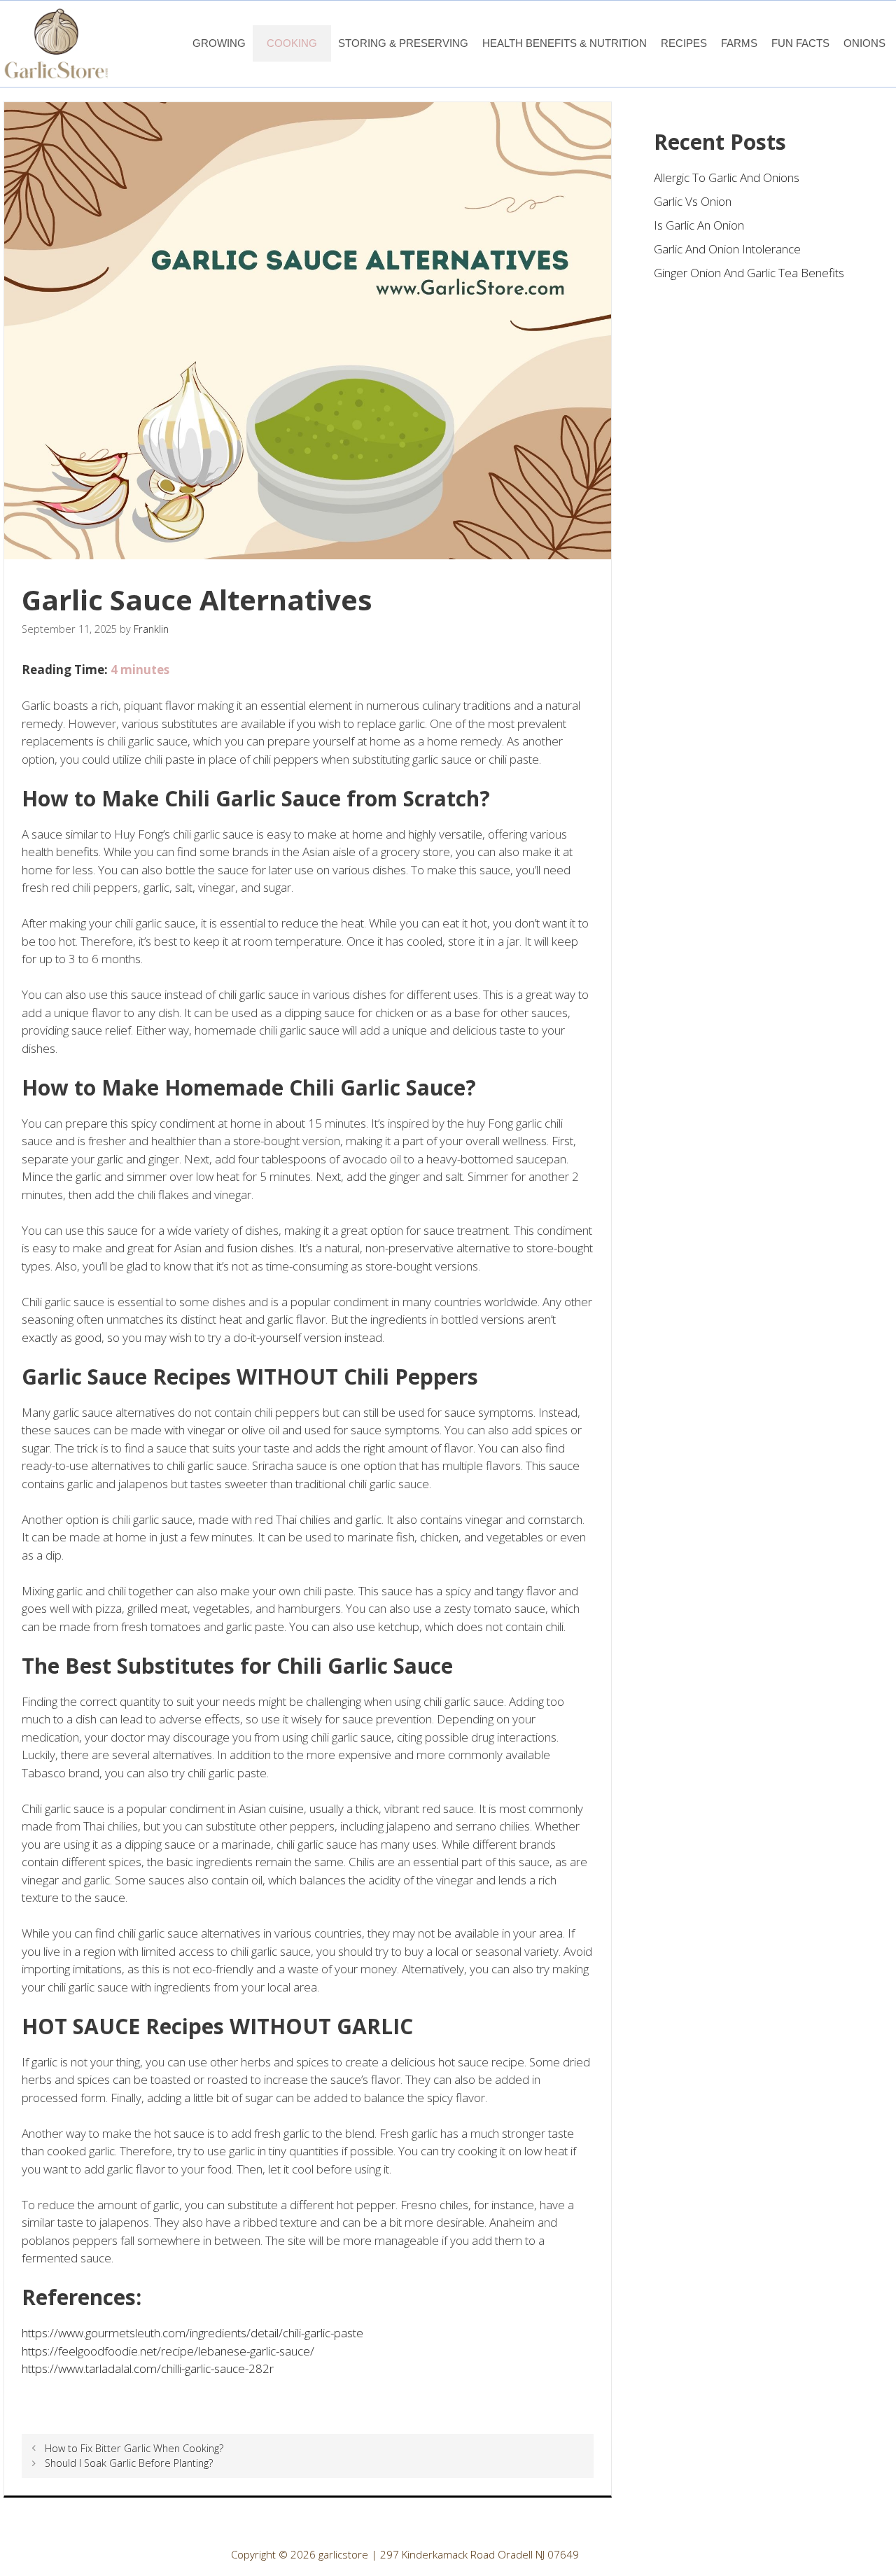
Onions (864, 43)
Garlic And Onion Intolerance (727, 249)
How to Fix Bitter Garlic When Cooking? (134, 2448)
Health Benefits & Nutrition (565, 43)
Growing (219, 43)
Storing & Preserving (403, 43)
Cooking (292, 43)
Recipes (684, 43)
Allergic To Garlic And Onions (727, 177)
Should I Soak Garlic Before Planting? (129, 2463)
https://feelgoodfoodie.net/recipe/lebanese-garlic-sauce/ (168, 2351)
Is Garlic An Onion (699, 225)
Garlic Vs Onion (693, 201)
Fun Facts (800, 43)
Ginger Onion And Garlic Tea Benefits (749, 273)
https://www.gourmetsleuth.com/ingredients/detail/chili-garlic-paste (192, 2333)
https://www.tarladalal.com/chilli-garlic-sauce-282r (148, 2368)
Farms (739, 43)
